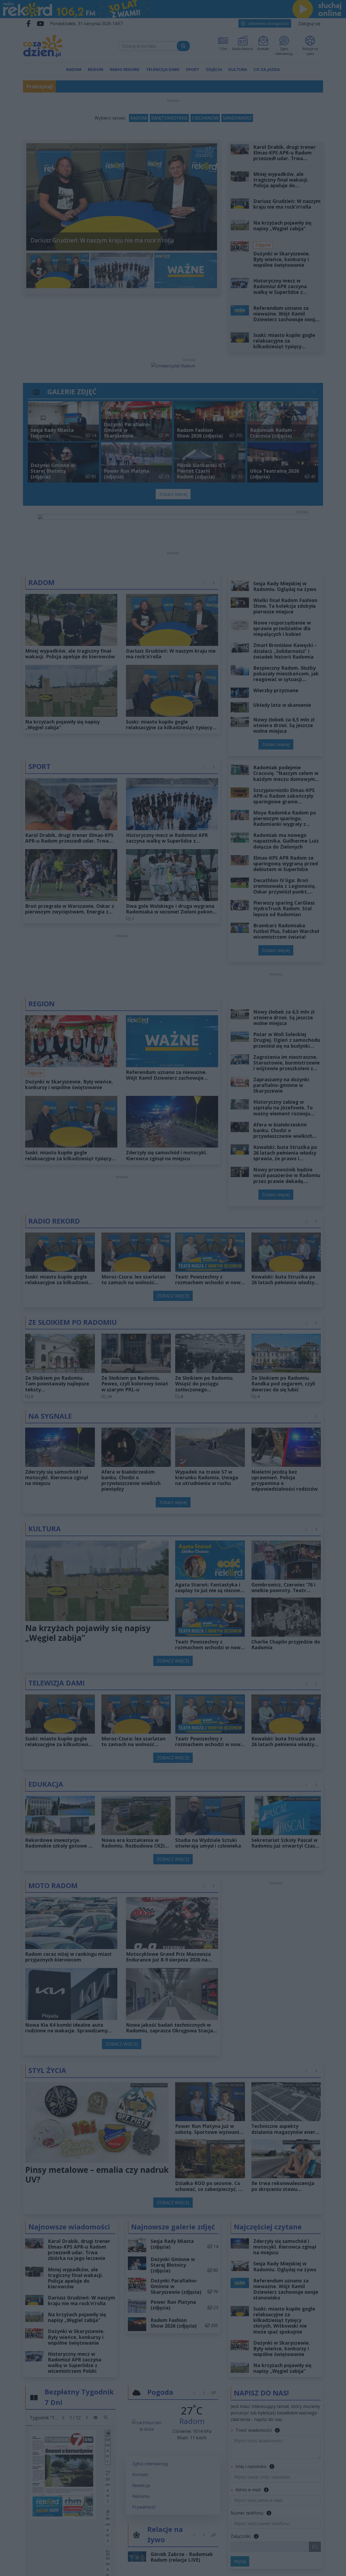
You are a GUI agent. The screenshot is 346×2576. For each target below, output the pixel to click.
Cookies (106, 1387)
